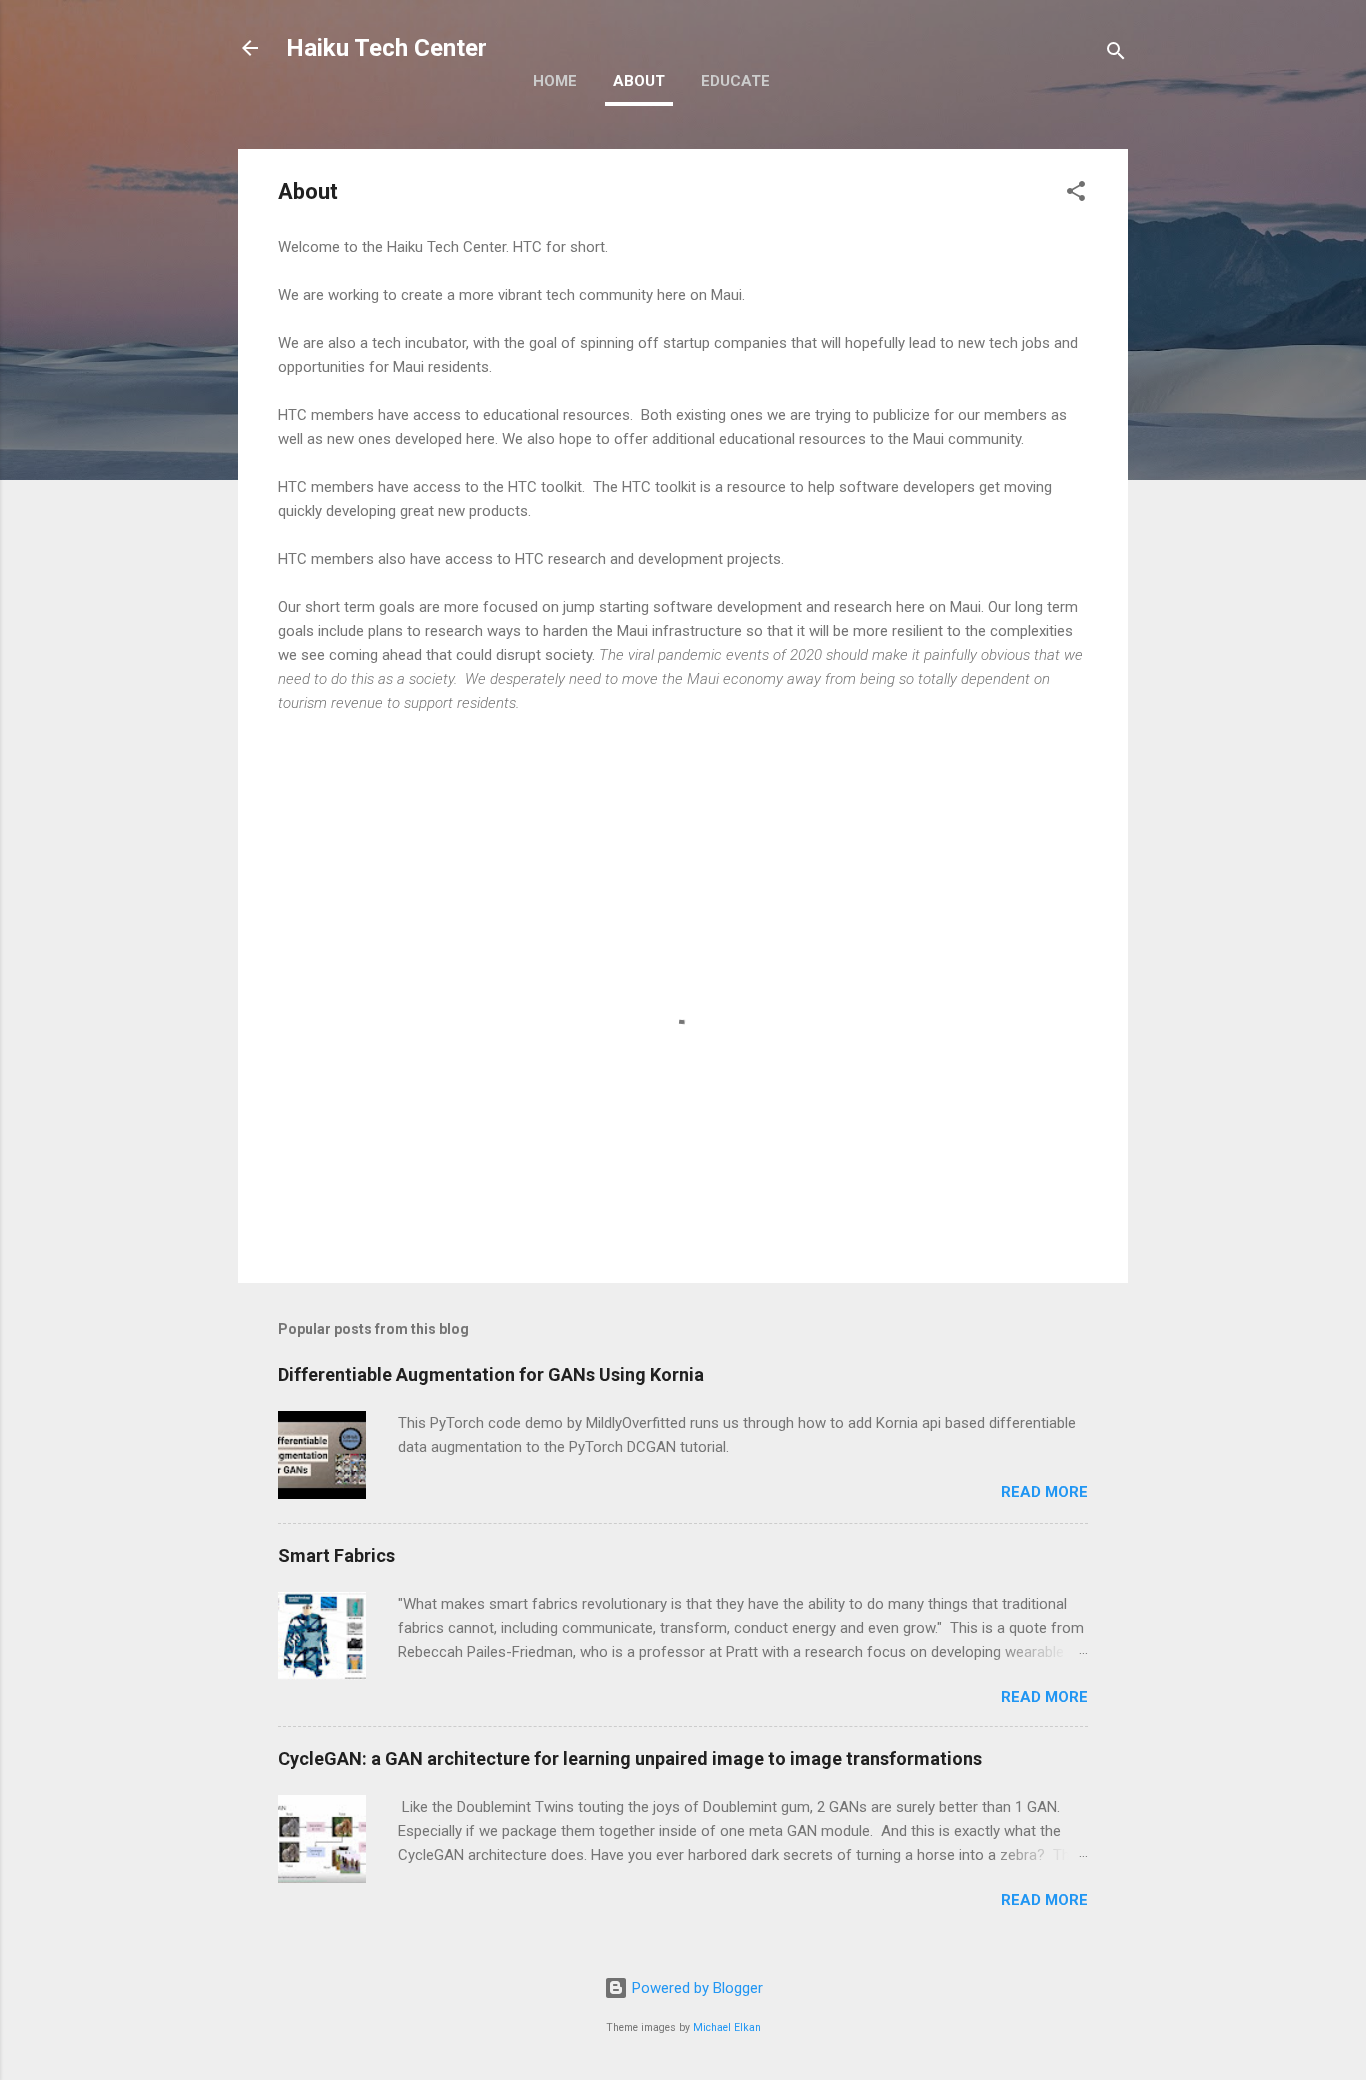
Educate (735, 81)
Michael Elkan (727, 2027)
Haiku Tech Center (386, 48)
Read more (1044, 1492)
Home (555, 81)
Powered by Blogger (695, 1988)
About (639, 81)
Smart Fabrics (336, 1555)
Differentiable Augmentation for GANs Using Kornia (491, 1374)
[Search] (1116, 54)
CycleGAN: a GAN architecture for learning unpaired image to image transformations (630, 1758)
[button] (1076, 194)
